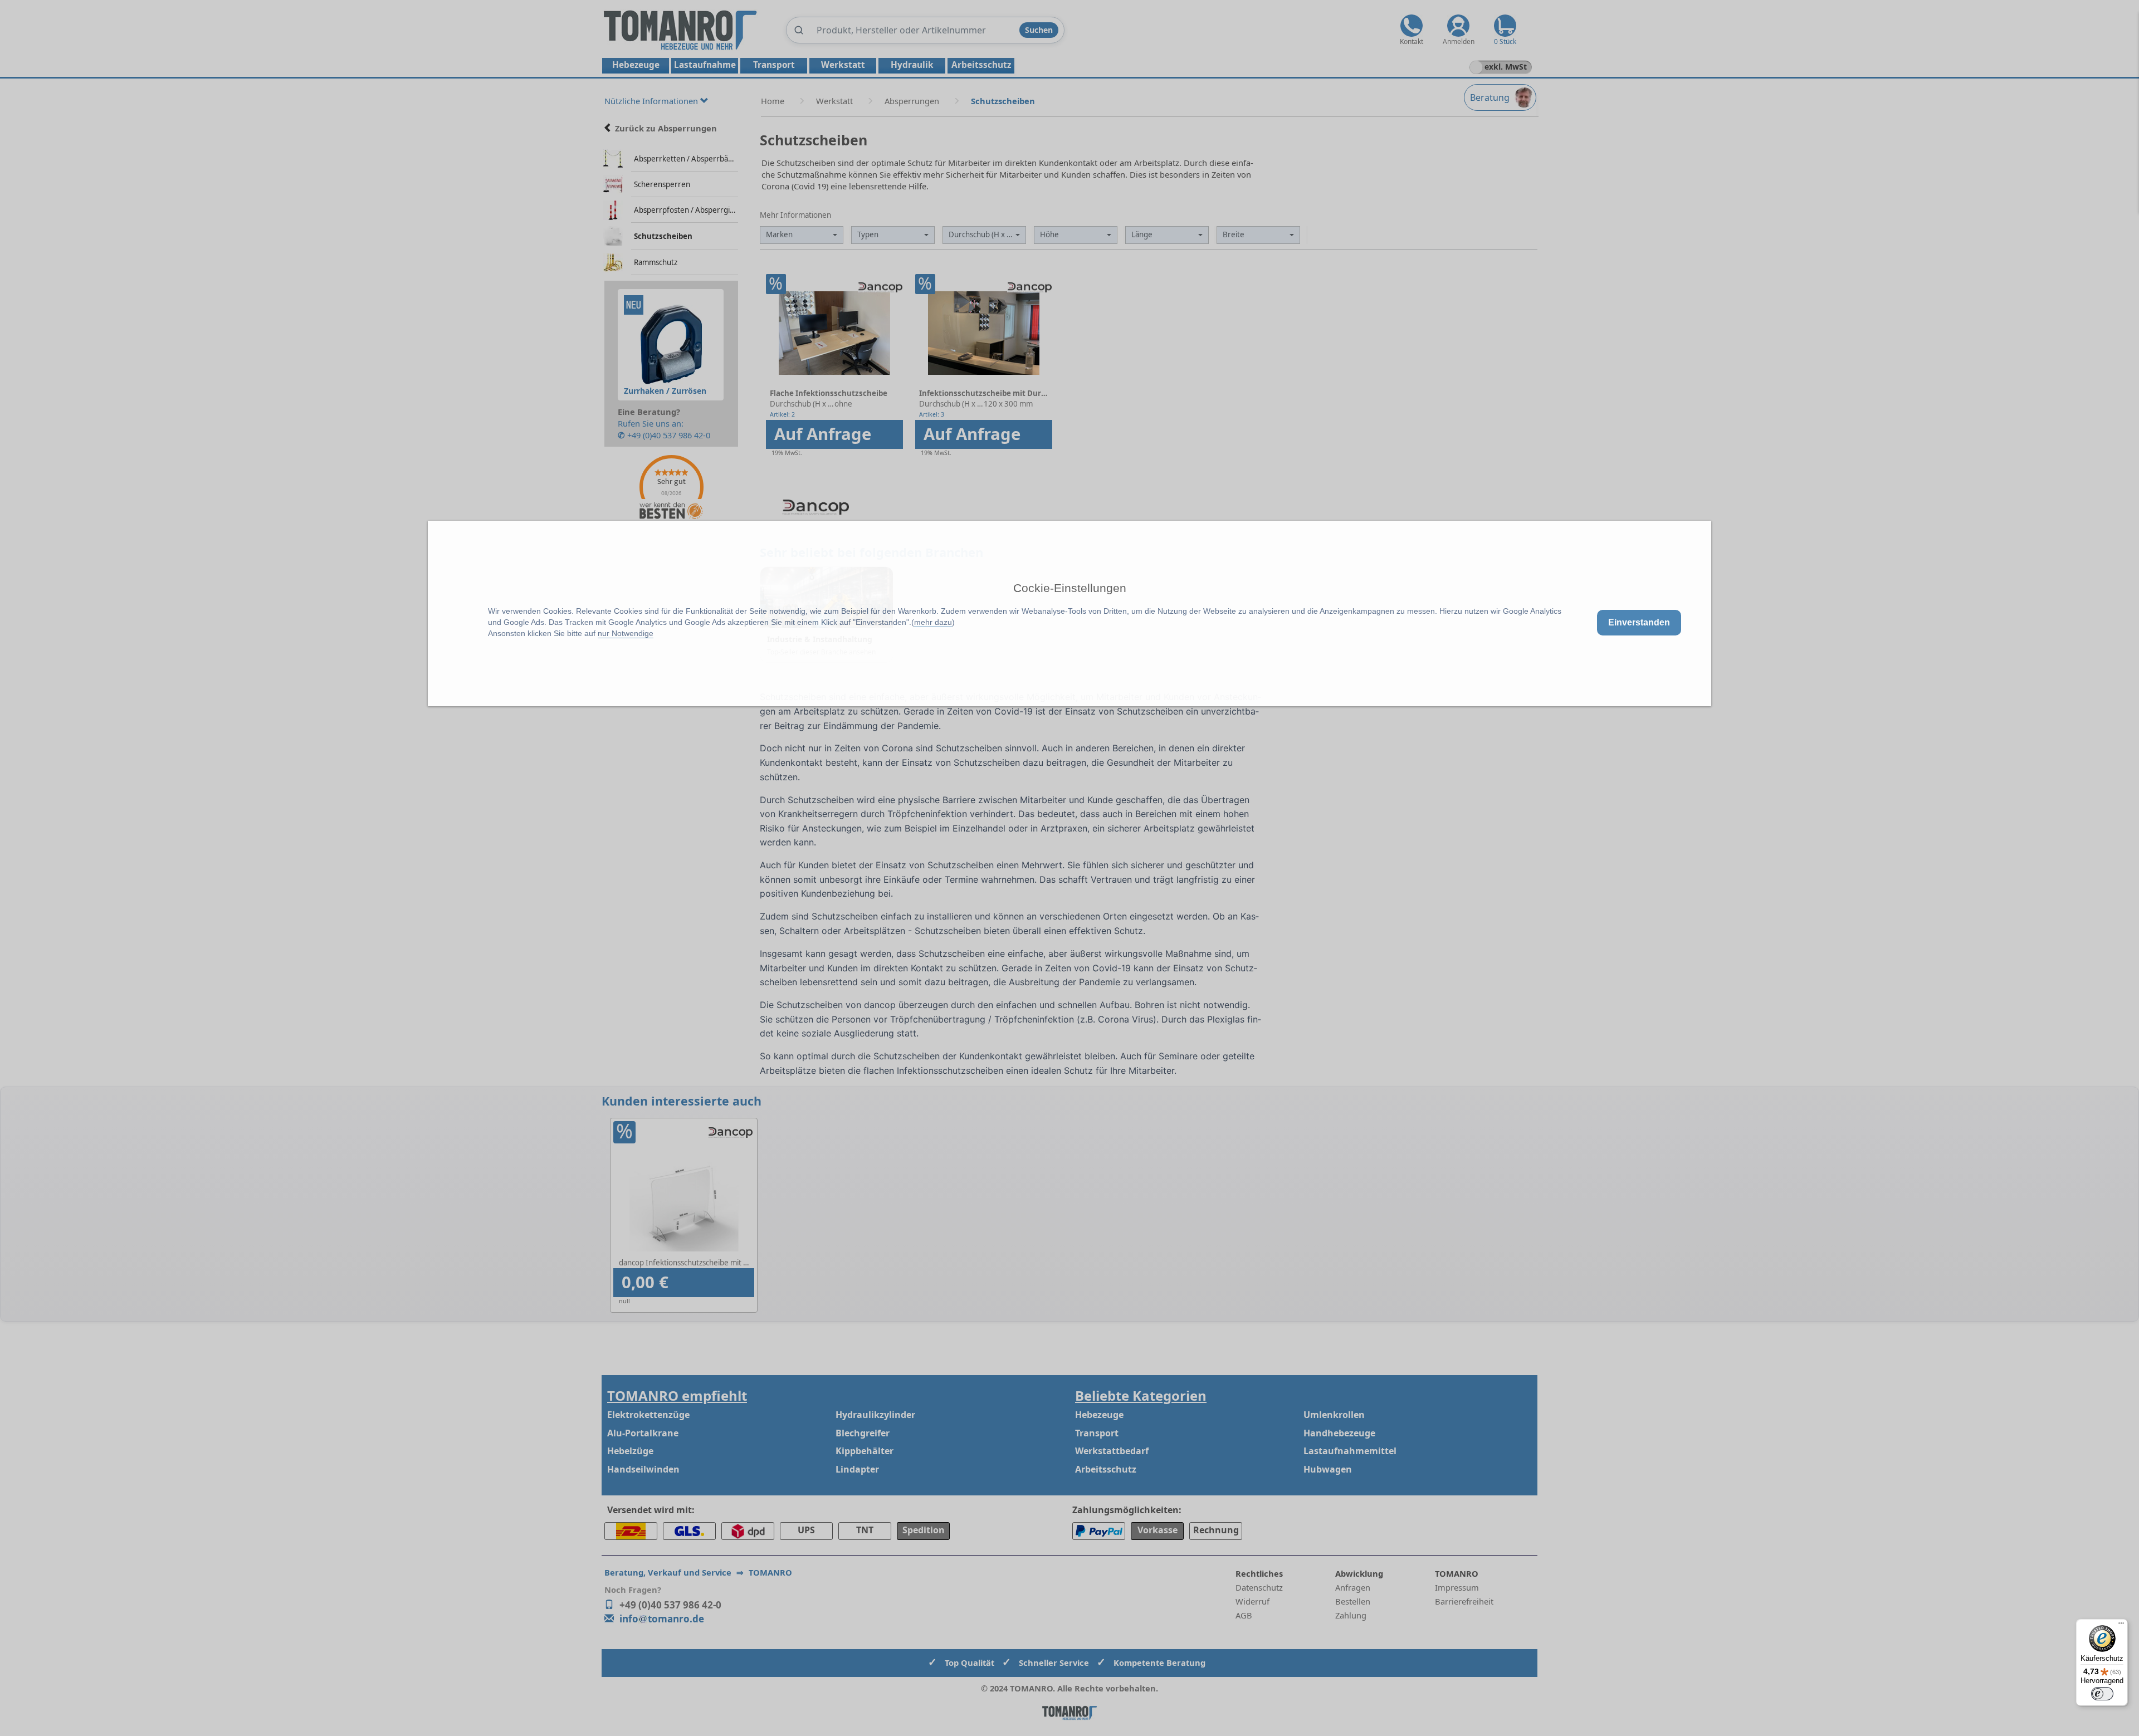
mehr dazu (933, 622)
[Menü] (2121, 1626)
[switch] (2102, 1694)
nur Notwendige (626, 633)
